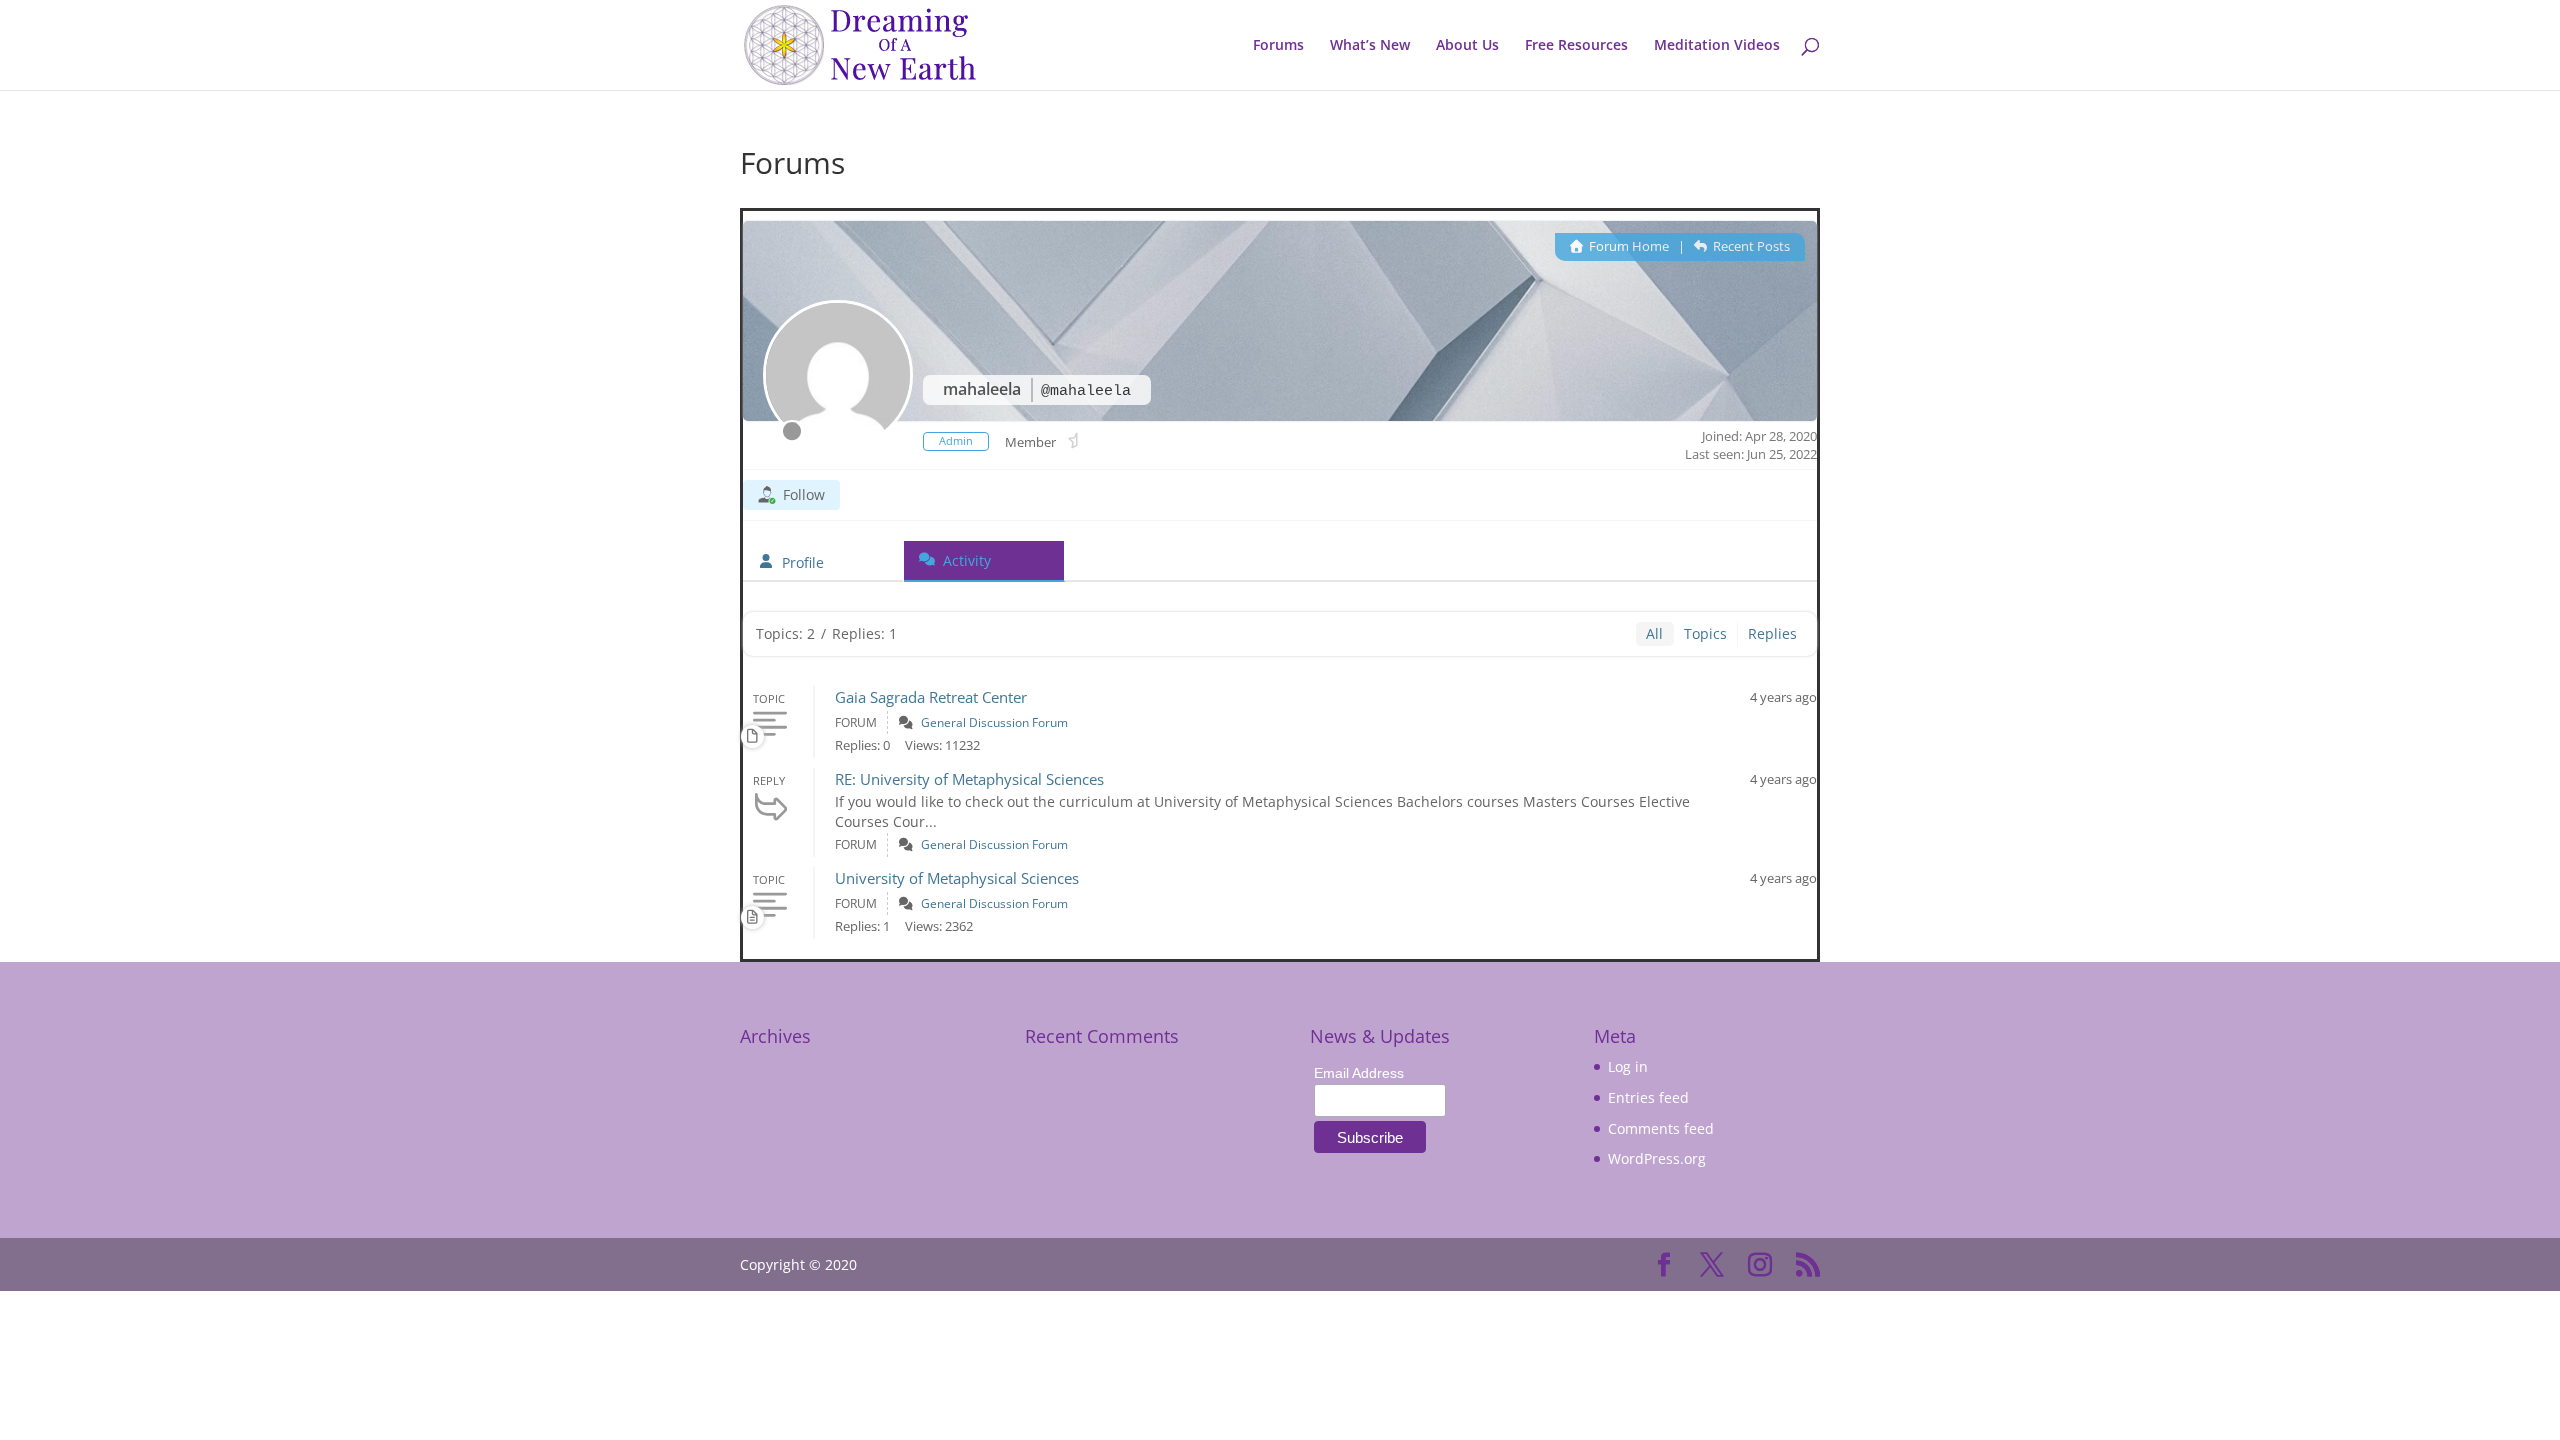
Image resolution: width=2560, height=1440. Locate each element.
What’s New (1370, 46)
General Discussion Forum (994, 722)
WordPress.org (1657, 1158)
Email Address (1359, 1073)
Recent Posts (1750, 246)
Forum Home (1627, 246)
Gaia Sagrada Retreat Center (931, 697)
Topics (1705, 633)
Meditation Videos (1717, 46)
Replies (1772, 633)
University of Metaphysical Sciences (957, 878)
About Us (1467, 46)
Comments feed (1661, 1128)
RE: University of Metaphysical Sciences (969, 779)
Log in (1628, 1066)
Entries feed (1648, 1097)
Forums (1278, 46)
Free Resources (1576, 46)
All (1654, 633)
